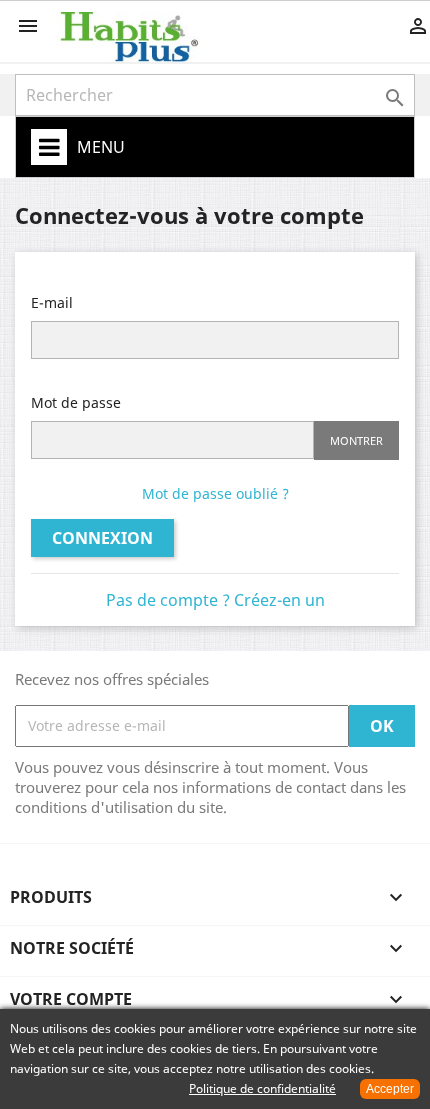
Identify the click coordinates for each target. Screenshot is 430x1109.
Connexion (102, 538)
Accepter (390, 1089)
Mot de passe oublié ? (215, 493)
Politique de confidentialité (262, 1088)
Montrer (356, 440)
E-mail (52, 302)
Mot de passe (76, 402)
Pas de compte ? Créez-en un (215, 600)
